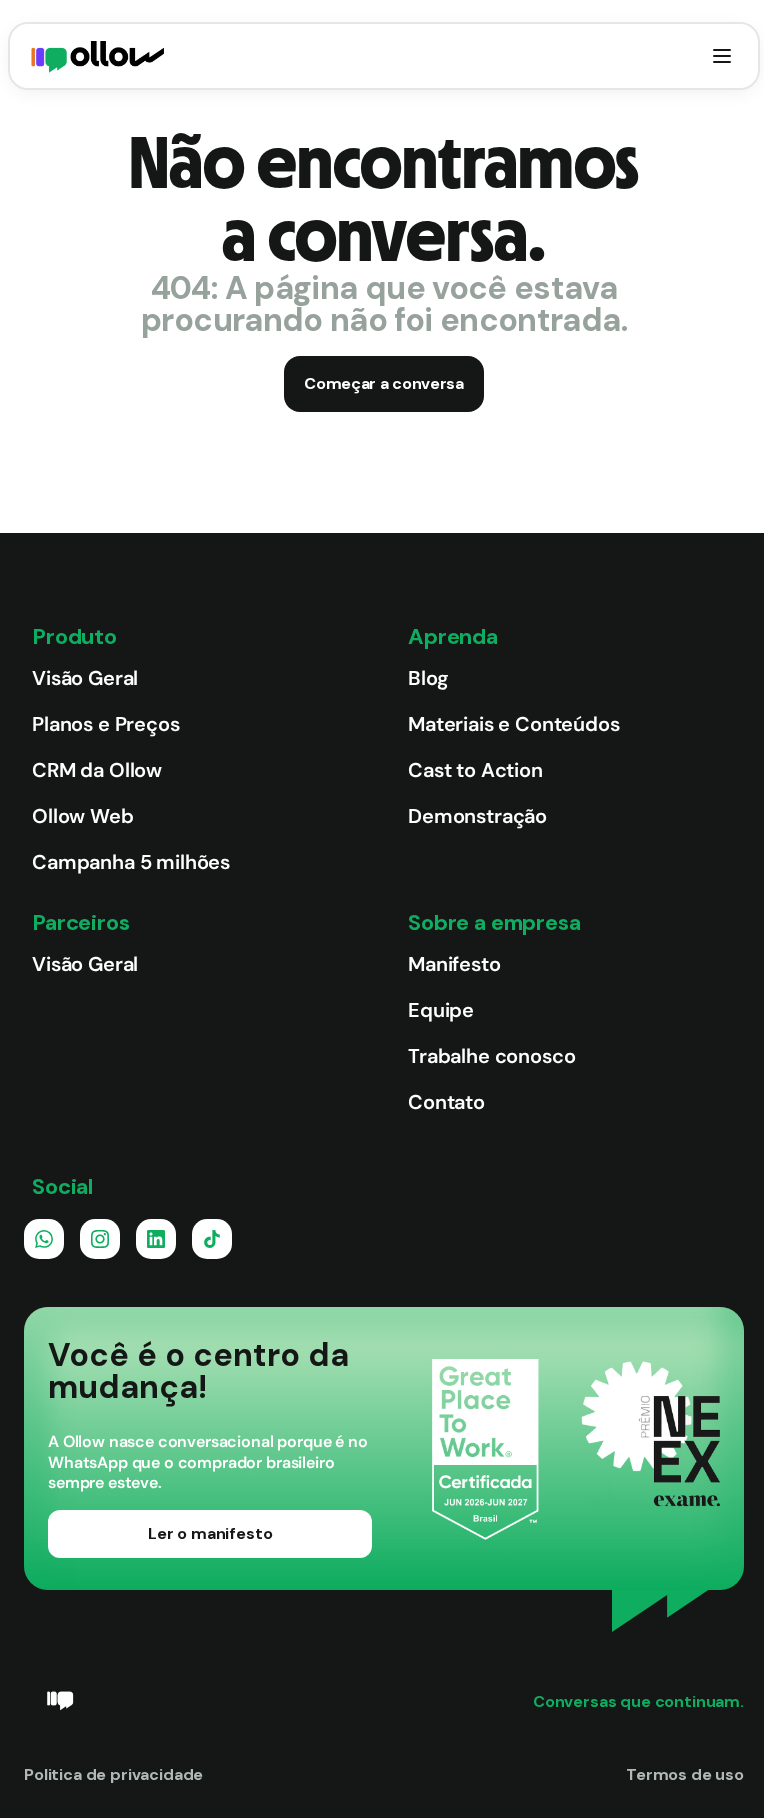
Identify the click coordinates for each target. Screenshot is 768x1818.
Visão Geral (85, 678)
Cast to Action (475, 770)
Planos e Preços (106, 724)
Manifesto (454, 964)
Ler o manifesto (210, 1533)
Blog (428, 678)
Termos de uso (685, 1774)
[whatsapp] (44, 1239)
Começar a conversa (383, 383)
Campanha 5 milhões (131, 862)
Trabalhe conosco (491, 1056)
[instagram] (100, 1239)
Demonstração (477, 816)
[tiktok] (212, 1239)
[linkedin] (156, 1239)
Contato (446, 1102)
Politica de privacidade (113, 1774)
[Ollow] (98, 56)
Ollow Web (83, 816)
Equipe (441, 1010)
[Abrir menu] (722, 56)
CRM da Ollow (97, 770)
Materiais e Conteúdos (514, 724)
